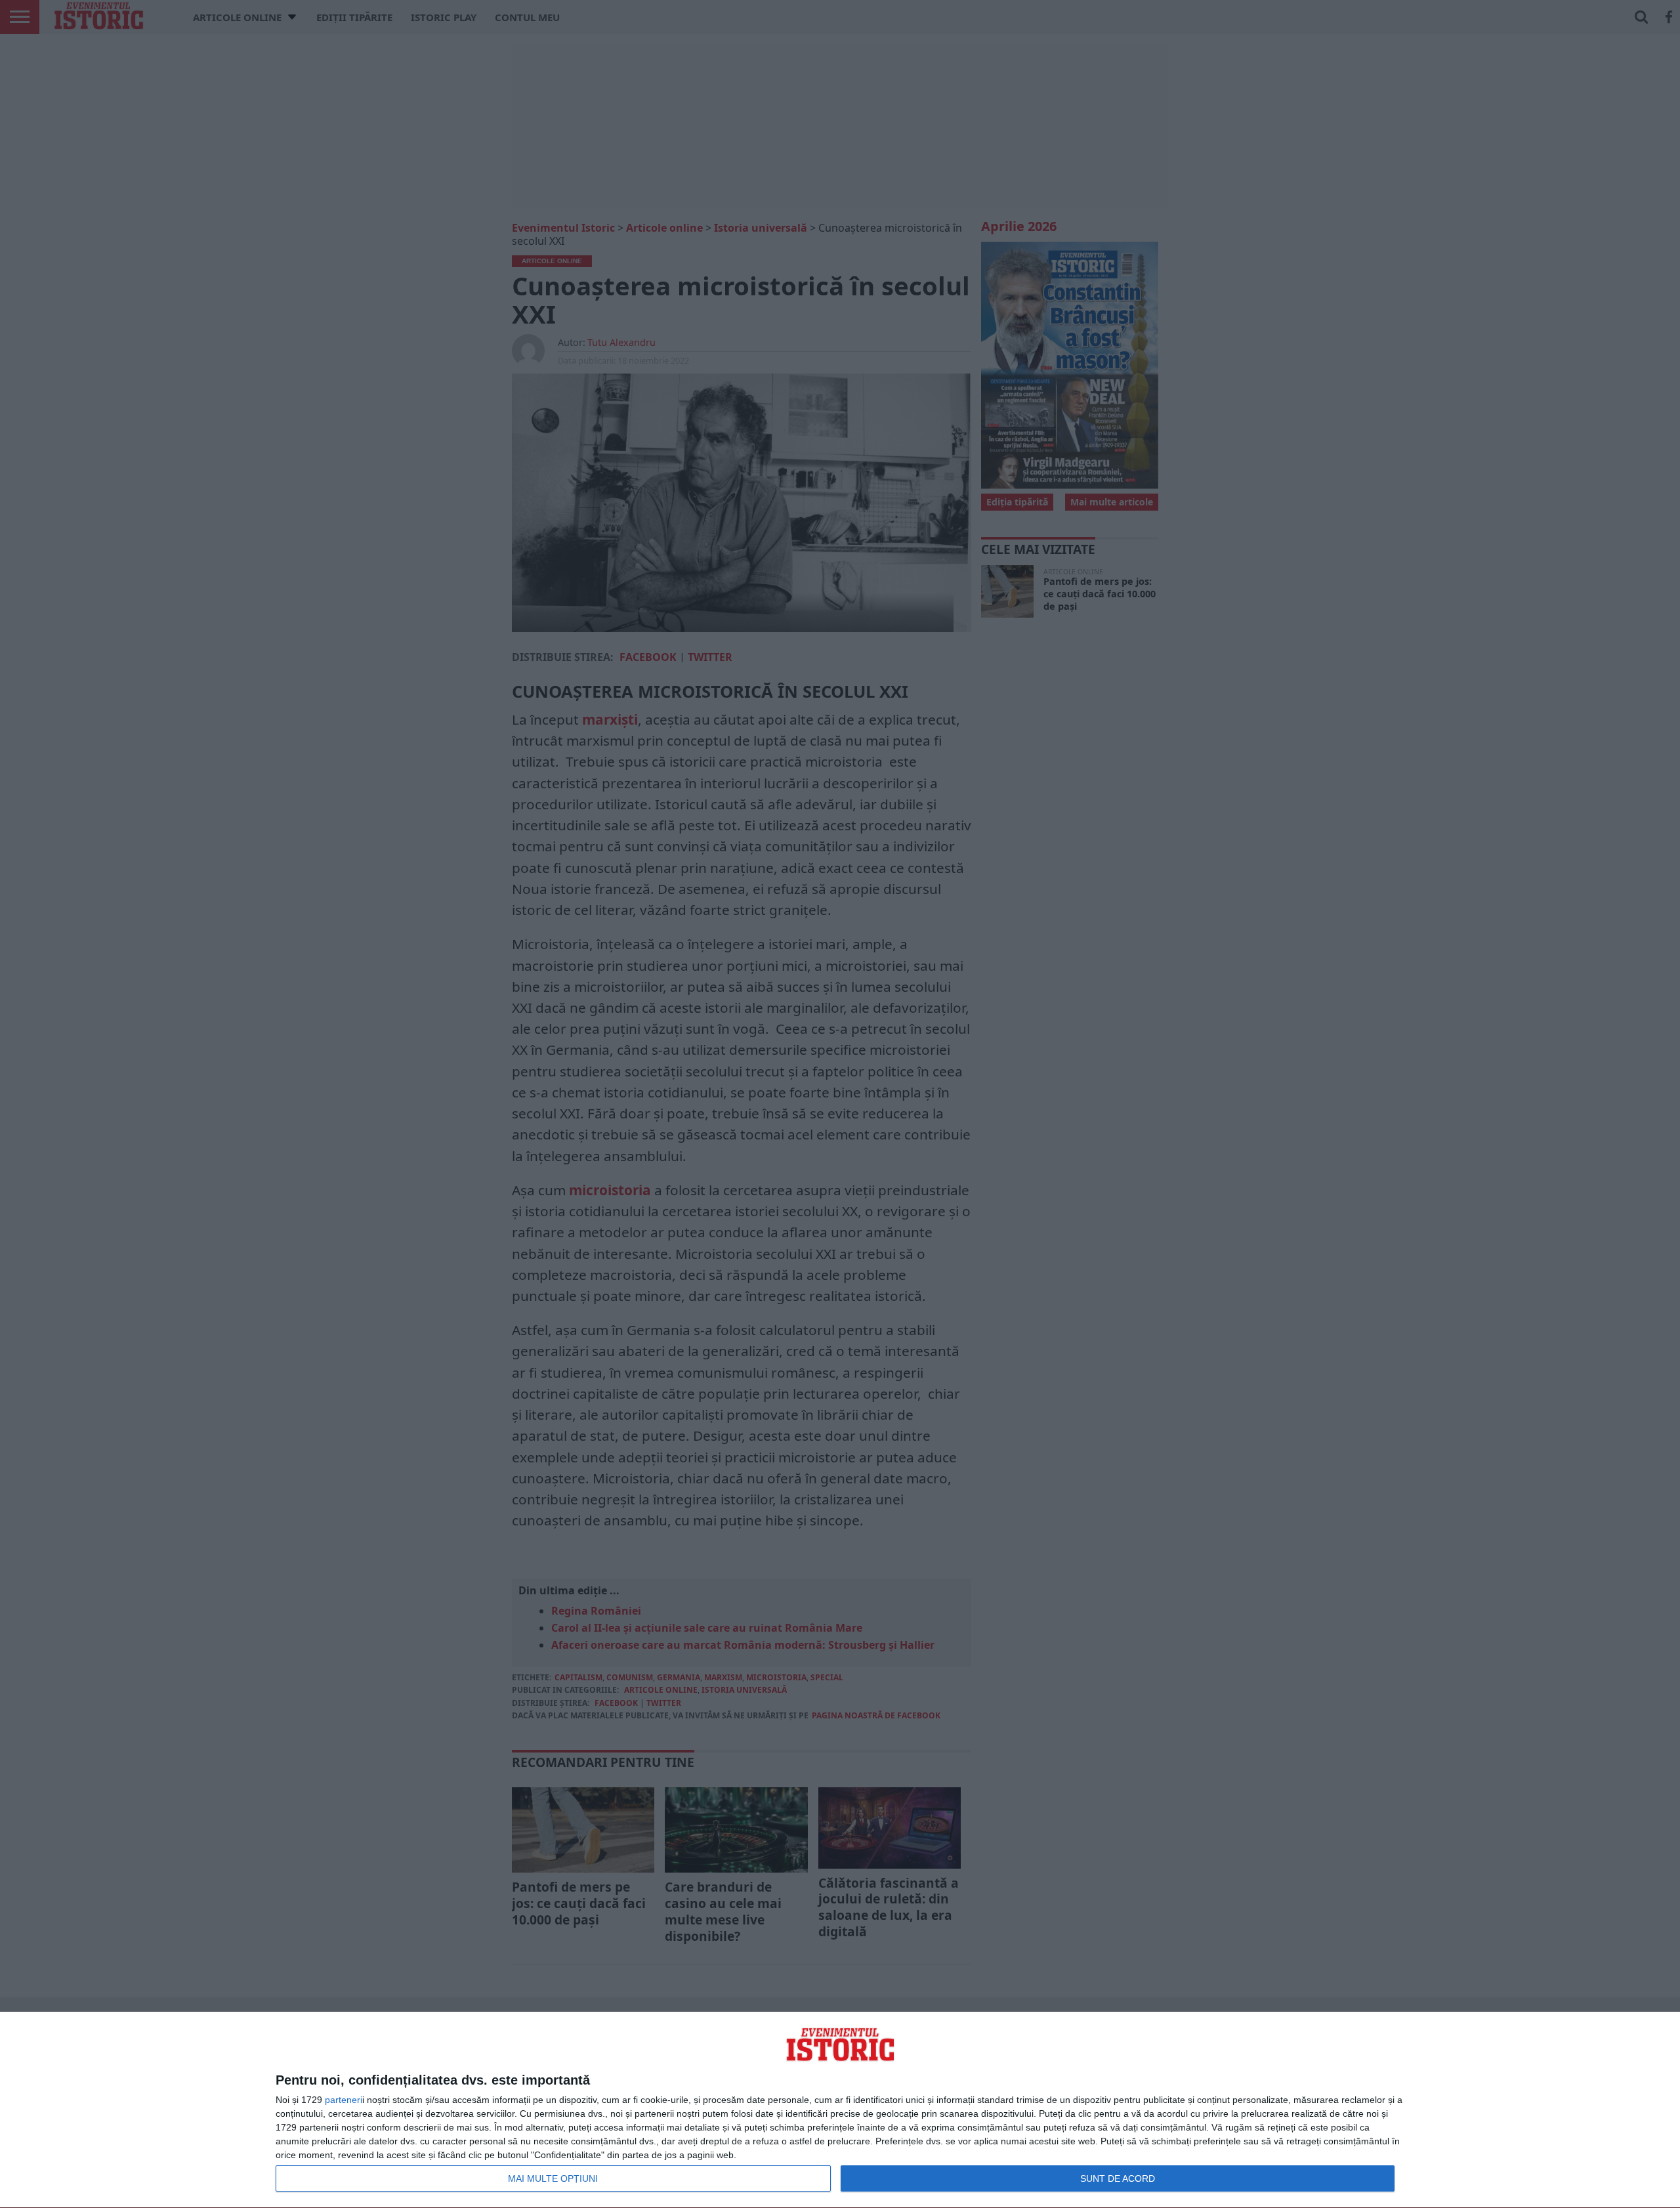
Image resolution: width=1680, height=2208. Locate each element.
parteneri (344, 2100)
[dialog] (840, 2110)
